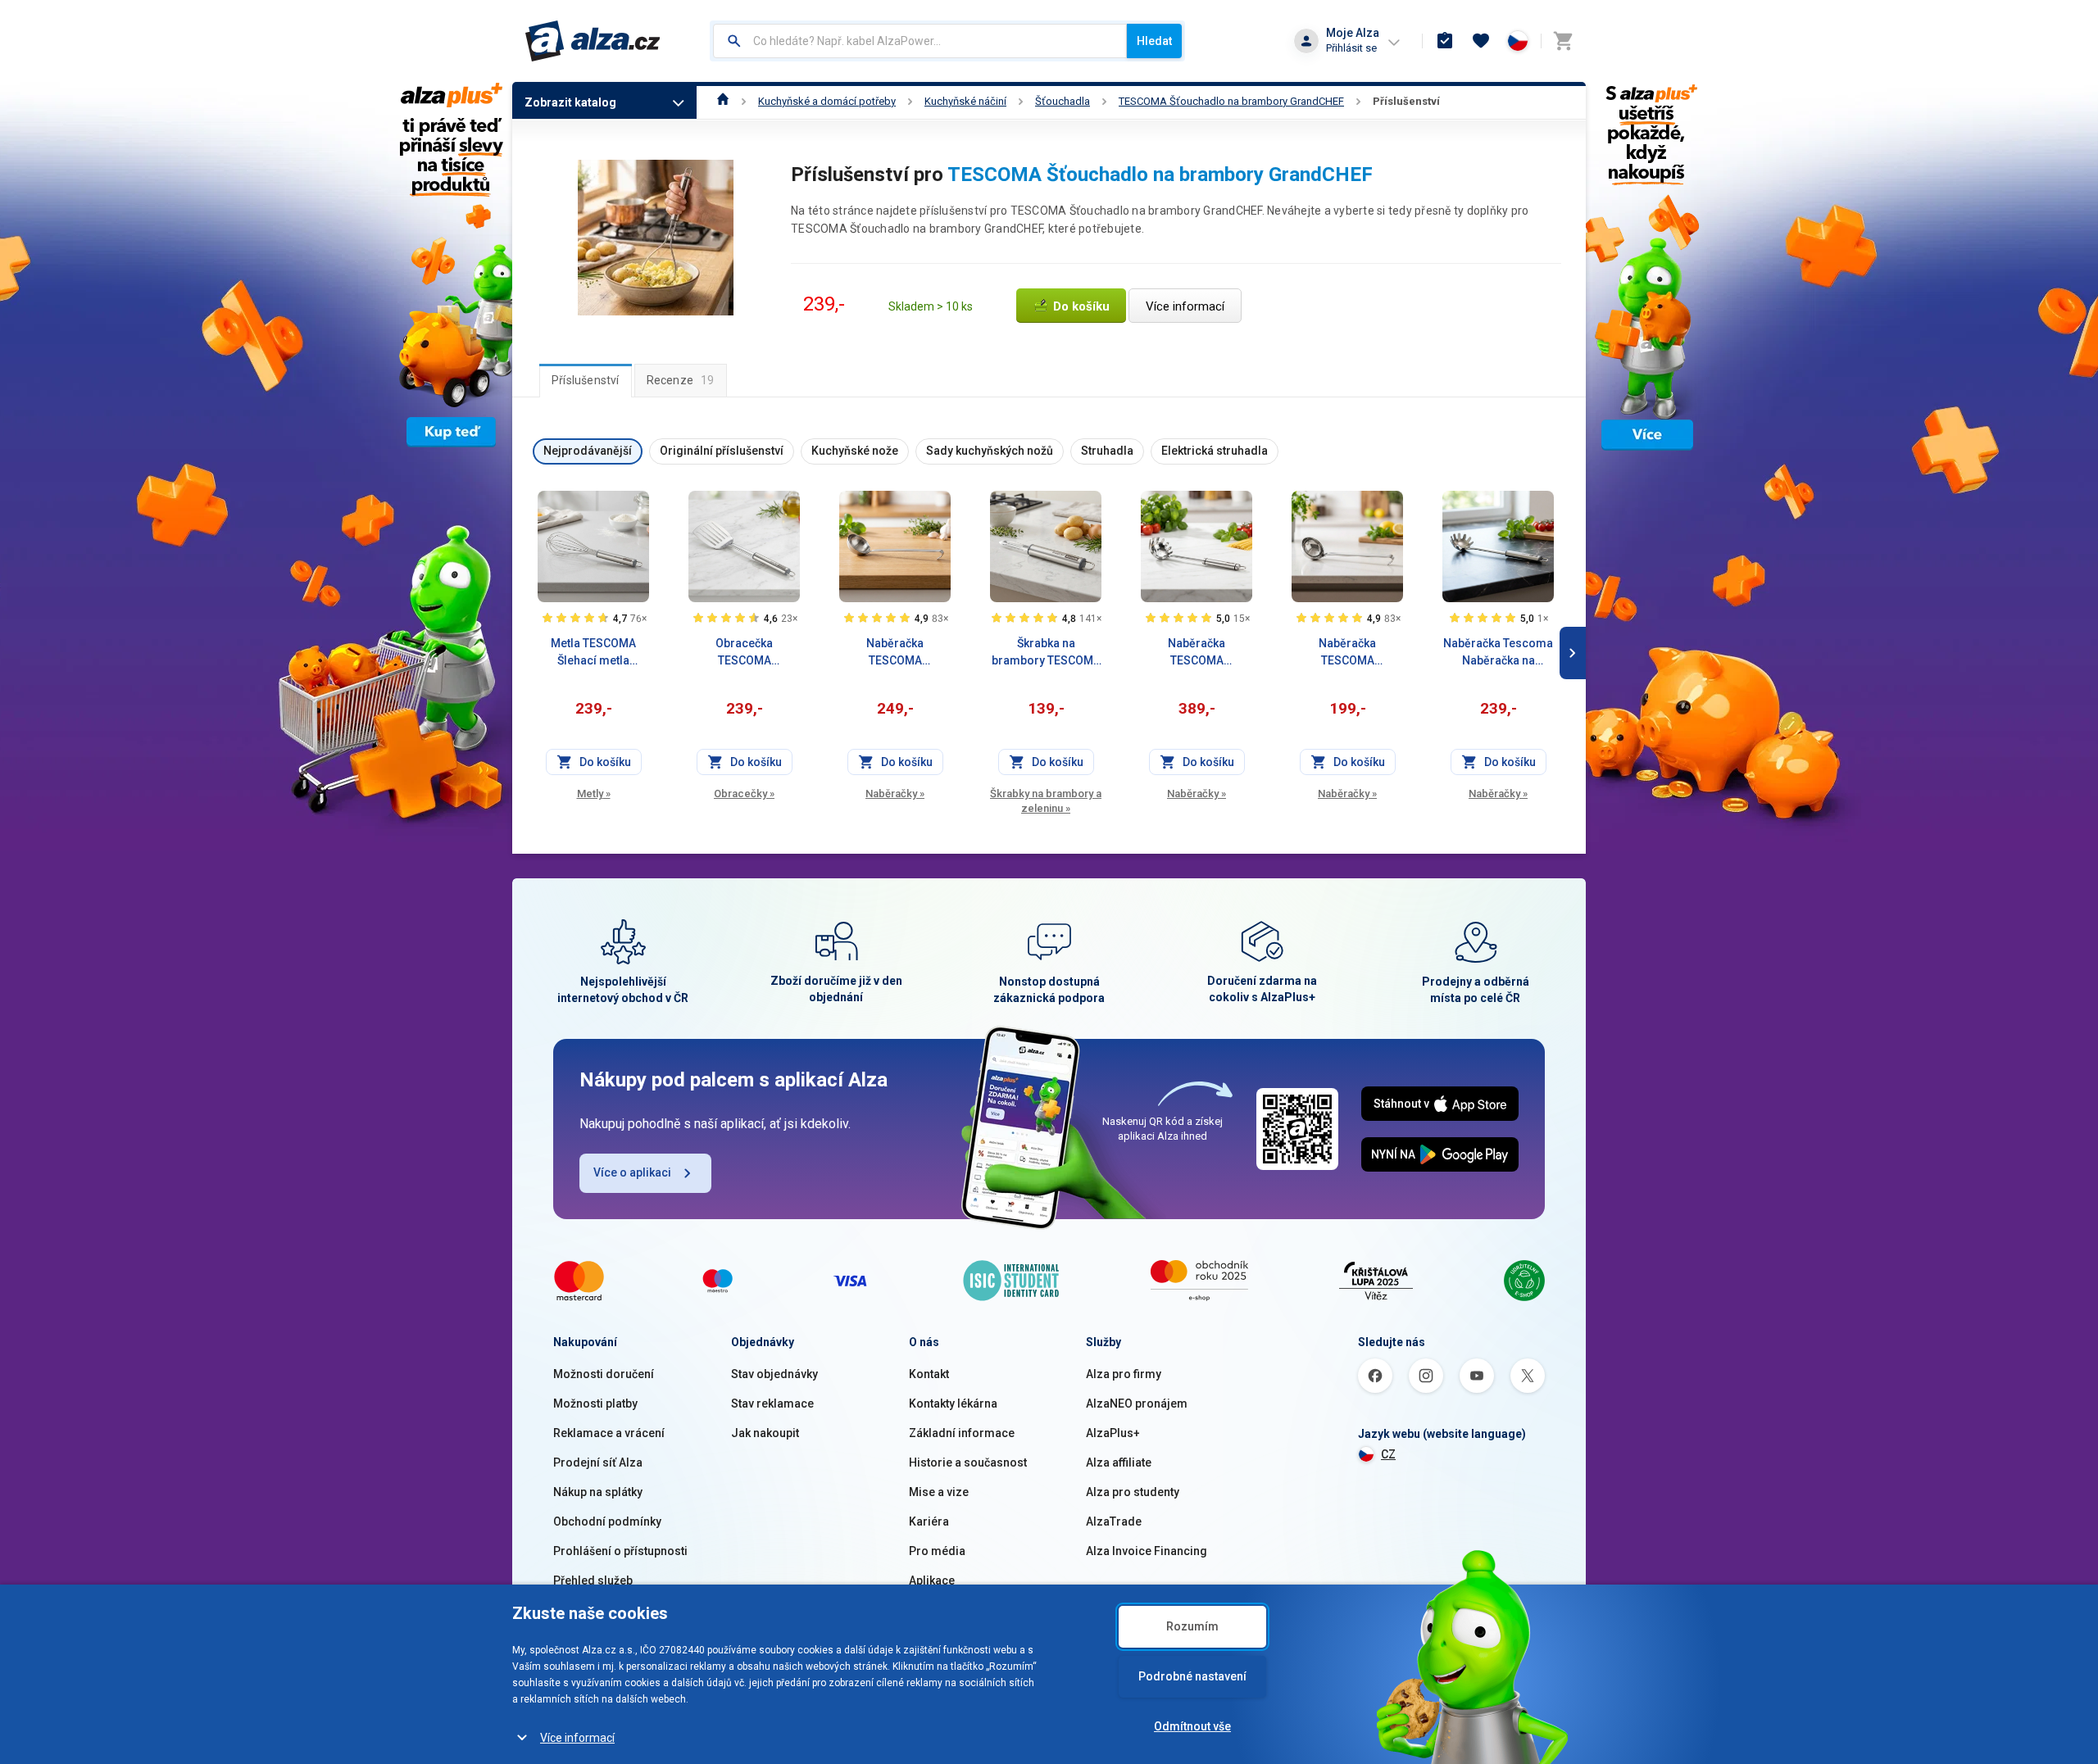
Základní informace (962, 1433)
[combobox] (920, 41)
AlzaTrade (1114, 1521)
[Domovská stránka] (723, 101)
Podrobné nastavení (1192, 1676)
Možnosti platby (595, 1403)
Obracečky (744, 794)
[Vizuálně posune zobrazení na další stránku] (1573, 653)
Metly (594, 794)
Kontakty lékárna (953, 1403)
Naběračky (895, 794)
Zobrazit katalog (570, 102)
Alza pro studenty (1133, 1492)
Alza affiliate (1119, 1462)
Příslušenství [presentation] (586, 380)
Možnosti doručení (604, 1374)
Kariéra (929, 1521)
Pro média (937, 1551)
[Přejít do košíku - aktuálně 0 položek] (1563, 41)
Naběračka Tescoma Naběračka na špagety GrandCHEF (1498, 653)
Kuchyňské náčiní (965, 101)
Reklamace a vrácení (609, 1433)
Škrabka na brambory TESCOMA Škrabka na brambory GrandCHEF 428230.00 (1046, 653)
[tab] (586, 380)
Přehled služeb (593, 1580)
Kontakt (929, 1374)
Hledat (1154, 41)
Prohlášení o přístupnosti (620, 1551)
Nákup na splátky (598, 1492)
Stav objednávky (774, 1374)
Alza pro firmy (1124, 1374)
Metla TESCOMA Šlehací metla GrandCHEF (593, 653)
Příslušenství (1406, 101)
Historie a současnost (968, 1462)
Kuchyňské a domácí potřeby (827, 101)
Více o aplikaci (632, 1172)
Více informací (577, 1738)
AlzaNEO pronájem (1137, 1403)
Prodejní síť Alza (598, 1462)
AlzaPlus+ (1113, 1433)
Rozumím (1192, 1626)
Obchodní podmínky (607, 1521)
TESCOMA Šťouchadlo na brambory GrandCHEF (1231, 101)
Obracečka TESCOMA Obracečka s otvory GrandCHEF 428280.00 (744, 653)
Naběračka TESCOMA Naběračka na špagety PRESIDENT (1197, 653)
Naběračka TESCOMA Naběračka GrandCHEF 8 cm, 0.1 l (1347, 653)
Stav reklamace (772, 1403)
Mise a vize (939, 1492)
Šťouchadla (1063, 101)
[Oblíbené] (1481, 41)
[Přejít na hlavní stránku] (593, 41)
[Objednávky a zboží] (1445, 41)
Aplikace (932, 1580)
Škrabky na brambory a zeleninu (1046, 801)
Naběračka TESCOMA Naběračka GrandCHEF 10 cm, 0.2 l (895, 653)
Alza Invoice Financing (1147, 1551)
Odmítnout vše (1192, 1726)
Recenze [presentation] (681, 380)
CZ (1388, 1454)
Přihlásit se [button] (1351, 48)
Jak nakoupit (765, 1433)
